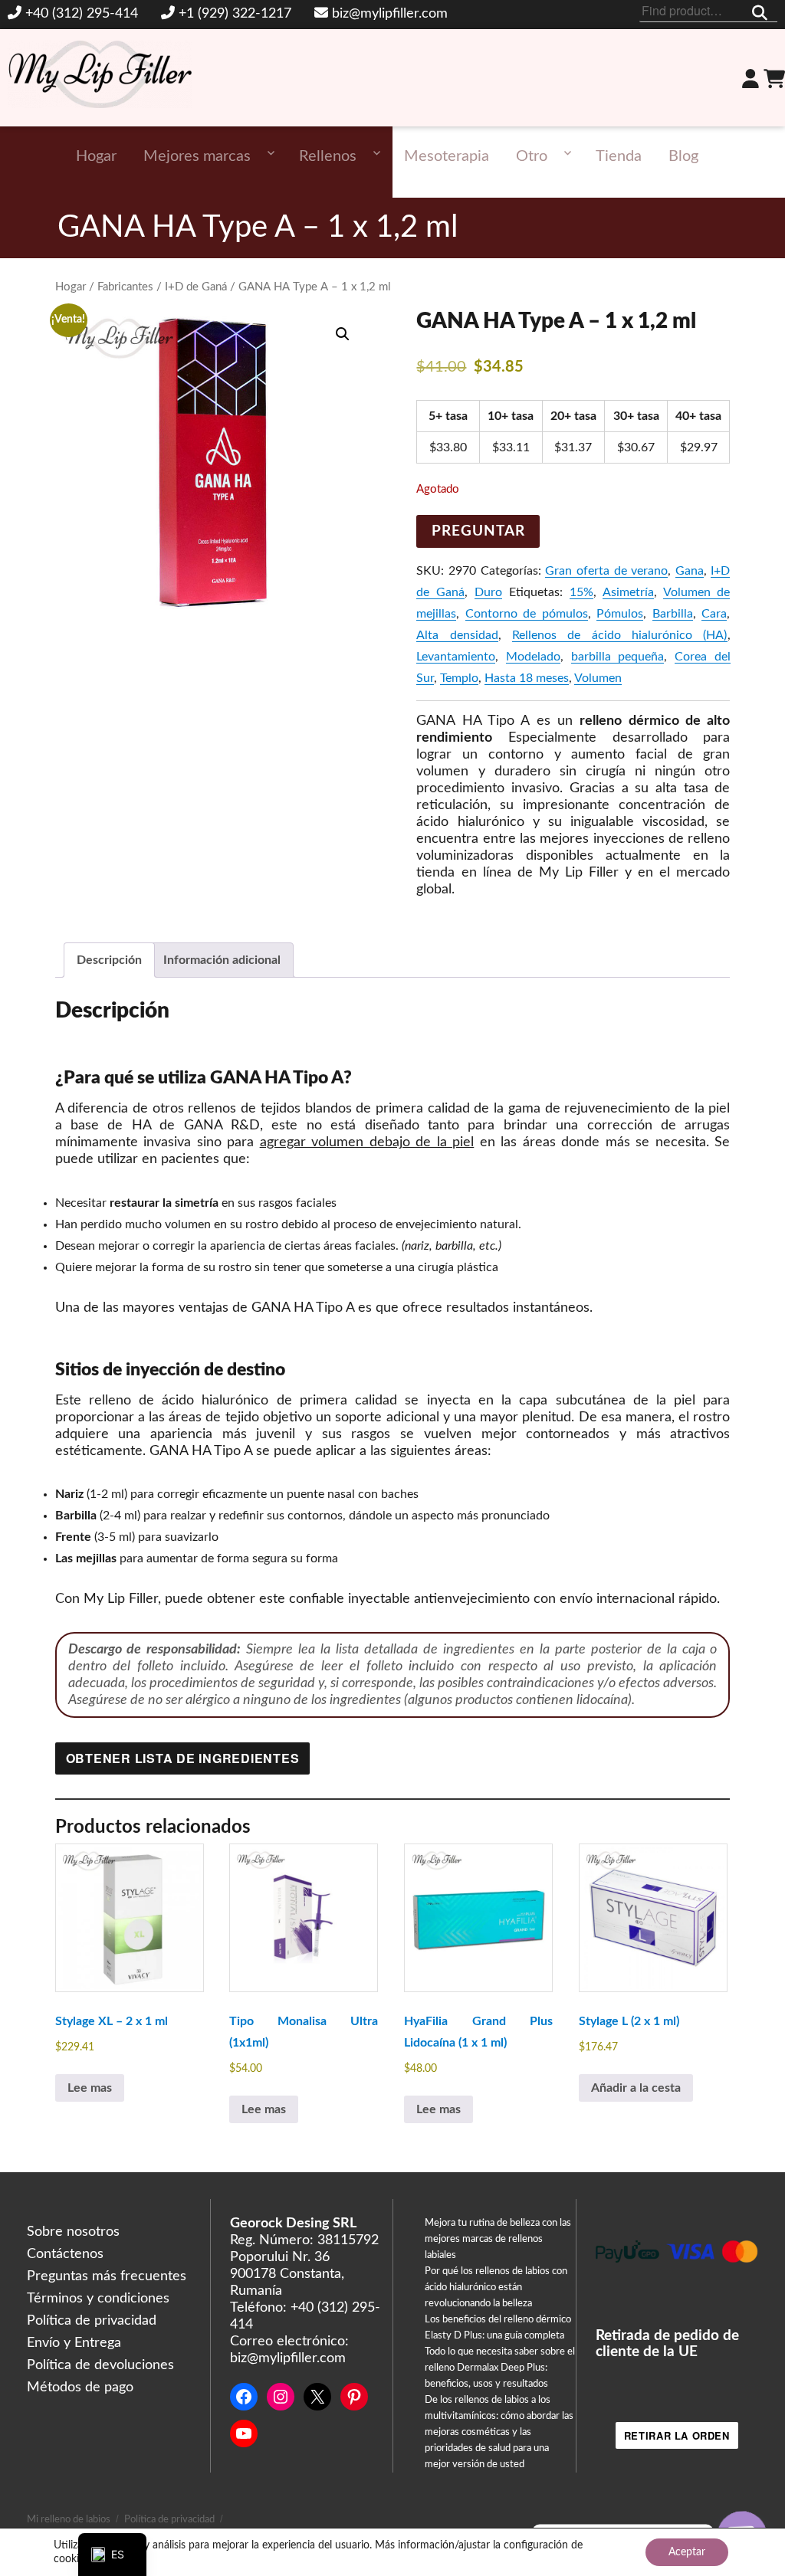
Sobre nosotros (73, 2232)
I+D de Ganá (196, 287)
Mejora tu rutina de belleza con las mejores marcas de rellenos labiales (498, 2239)
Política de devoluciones (100, 2365)
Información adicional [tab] (222, 960)
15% (581, 592)
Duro (488, 592)
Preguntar (478, 531)
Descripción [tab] (109, 960)
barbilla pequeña (618, 657)
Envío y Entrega (74, 2343)
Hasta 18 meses (527, 678)
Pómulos (620, 614)
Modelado (533, 657)
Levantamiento (456, 657)
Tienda (619, 156)
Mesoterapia (447, 156)
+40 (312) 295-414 (82, 14)
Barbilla (673, 614)
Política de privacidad (92, 2321)
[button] (343, 334)
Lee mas (90, 2088)
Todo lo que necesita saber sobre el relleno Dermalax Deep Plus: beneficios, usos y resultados (500, 2368)
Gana (690, 571)
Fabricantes (125, 287)
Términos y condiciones (98, 2299)
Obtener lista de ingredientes (183, 1758)
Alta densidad (457, 635)
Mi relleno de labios (69, 2520)
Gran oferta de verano (606, 571)
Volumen (598, 678)
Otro (532, 156)
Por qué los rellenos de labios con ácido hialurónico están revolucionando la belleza (496, 2288)
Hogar (96, 156)
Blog (683, 156)
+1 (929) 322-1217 (235, 14)
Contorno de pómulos (527, 614)
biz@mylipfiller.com (390, 14)
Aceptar (687, 2552)
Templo (459, 678)
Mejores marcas (197, 156)
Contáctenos (65, 2254)
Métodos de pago (80, 2388)
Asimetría (628, 592)
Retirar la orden (677, 2435)
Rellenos (328, 156)
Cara (714, 614)
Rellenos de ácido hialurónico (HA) (619, 635)
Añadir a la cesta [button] (636, 2088)
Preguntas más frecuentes (107, 2276)
